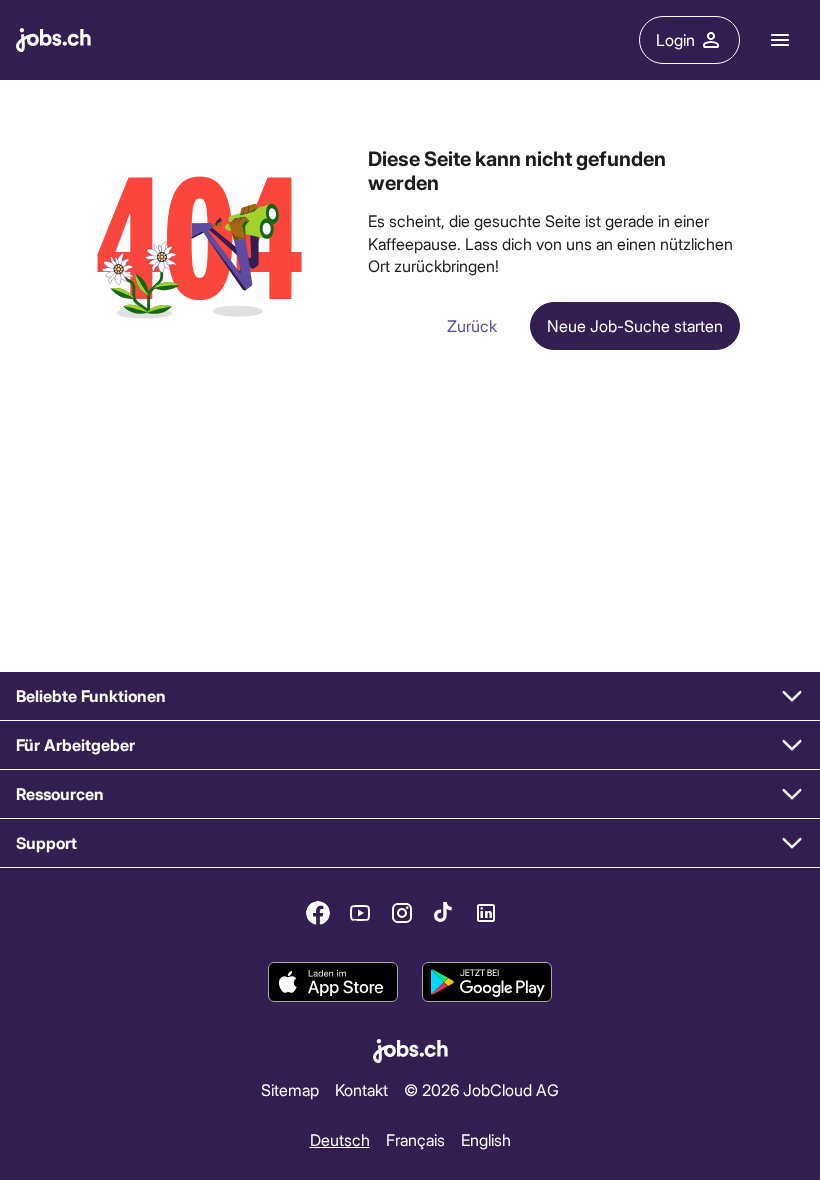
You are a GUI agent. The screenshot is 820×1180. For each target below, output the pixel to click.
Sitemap (290, 1089)
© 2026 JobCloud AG (481, 1089)
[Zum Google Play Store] (487, 982)
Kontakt (361, 1089)
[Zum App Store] (333, 982)
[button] (410, 696)
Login (675, 39)
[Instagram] (402, 913)
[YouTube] (360, 913)
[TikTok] (444, 913)
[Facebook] (318, 913)
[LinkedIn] (486, 913)
